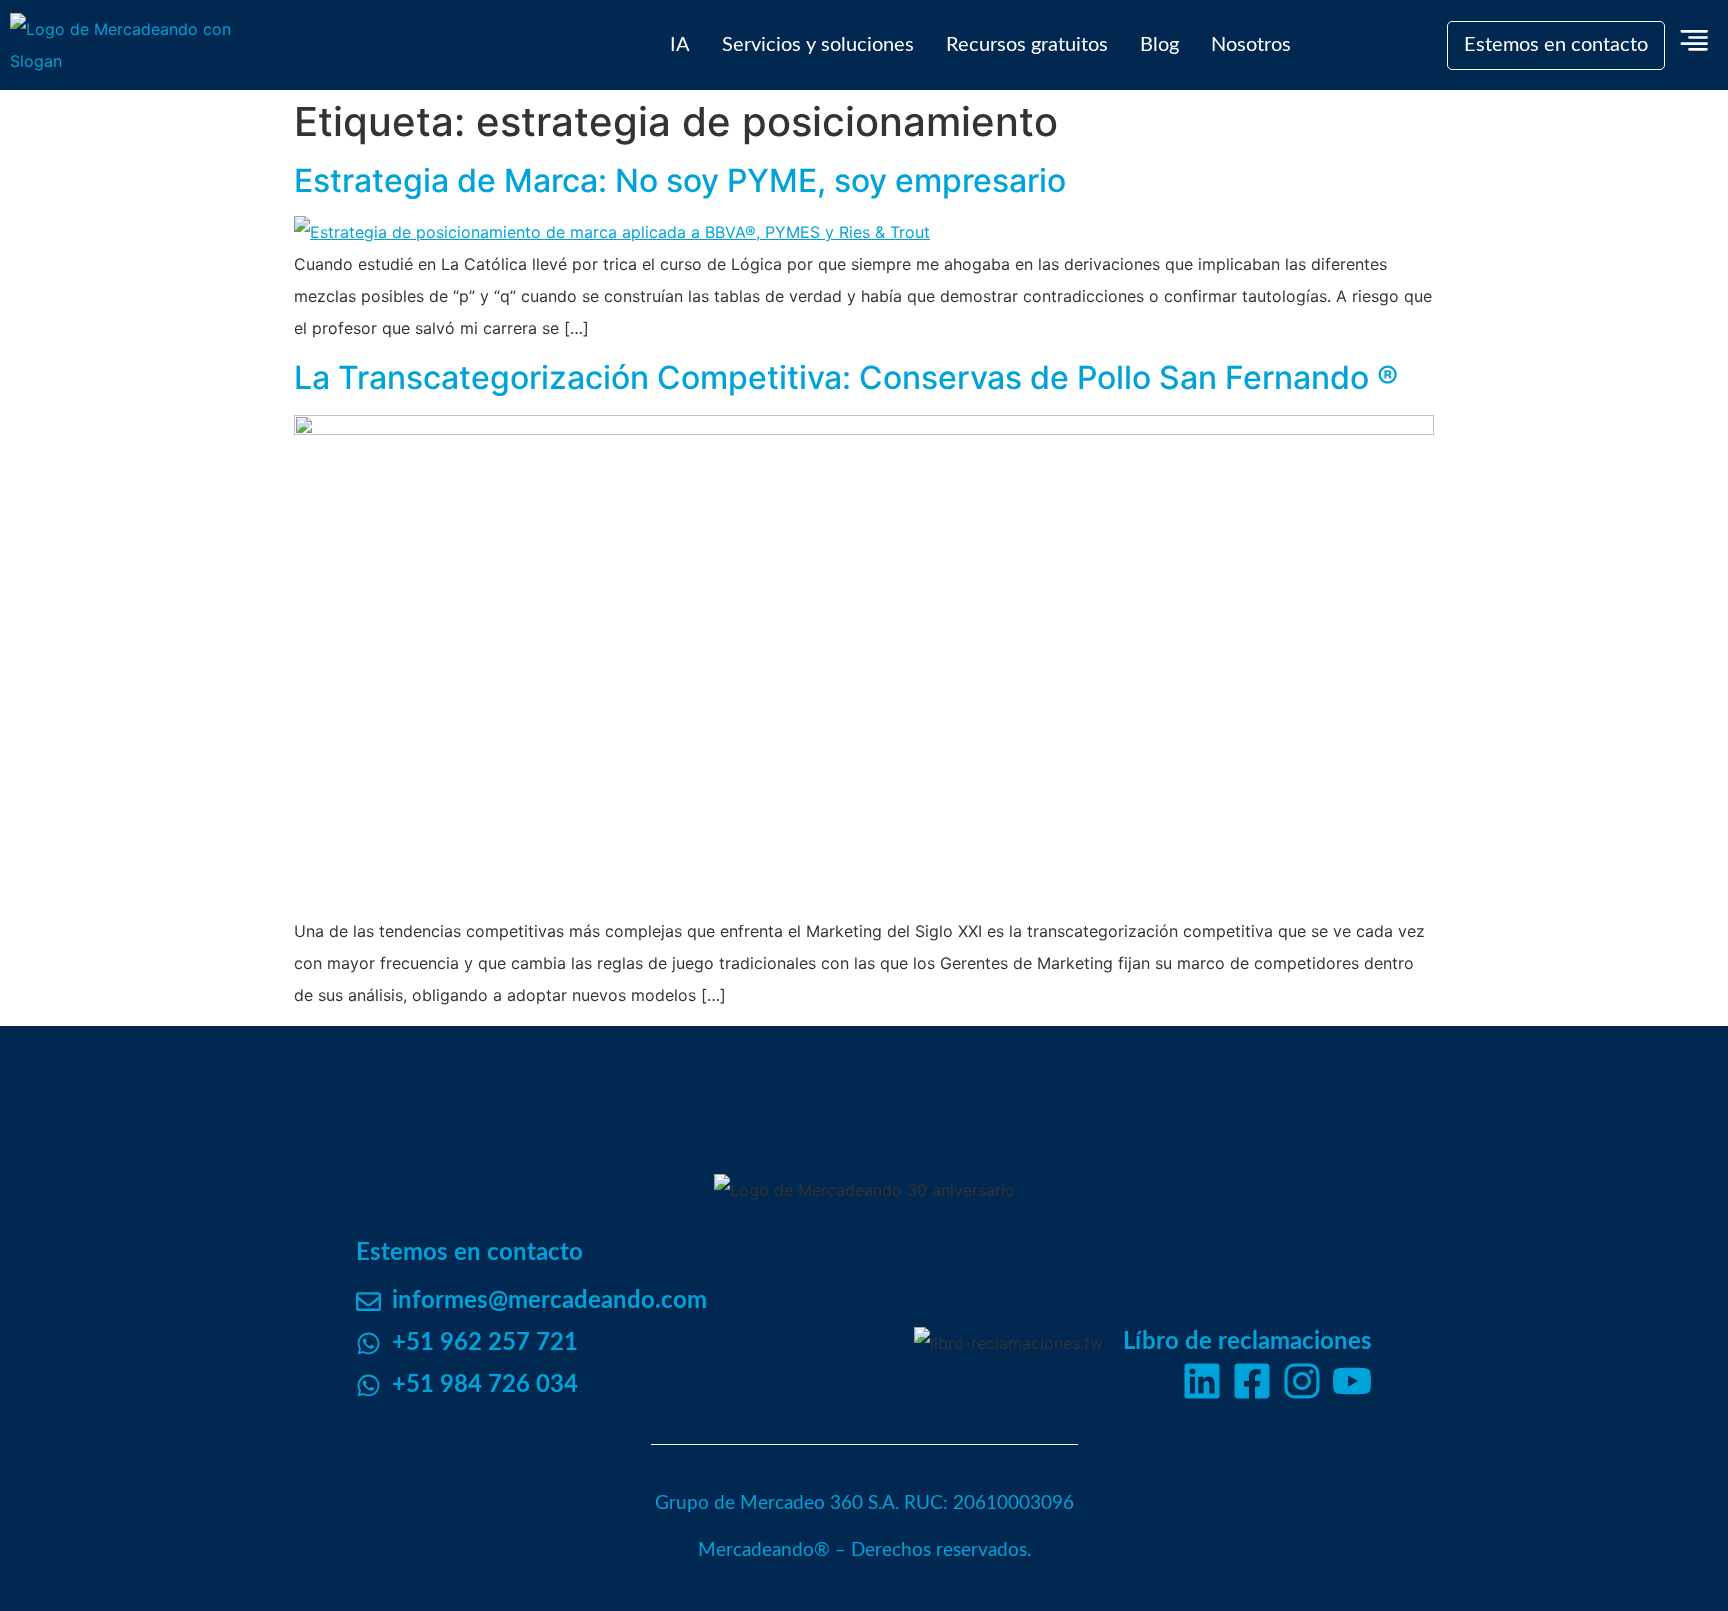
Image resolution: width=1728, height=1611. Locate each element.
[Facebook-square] (1252, 1381)
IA (680, 45)
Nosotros (1251, 45)
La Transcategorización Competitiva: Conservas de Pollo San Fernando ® (846, 377)
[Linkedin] (1202, 1381)
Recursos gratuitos (1027, 45)
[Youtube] (1352, 1381)
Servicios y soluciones (818, 45)
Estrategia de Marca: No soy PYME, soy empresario (680, 180)
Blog (1159, 45)
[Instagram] (1302, 1381)
